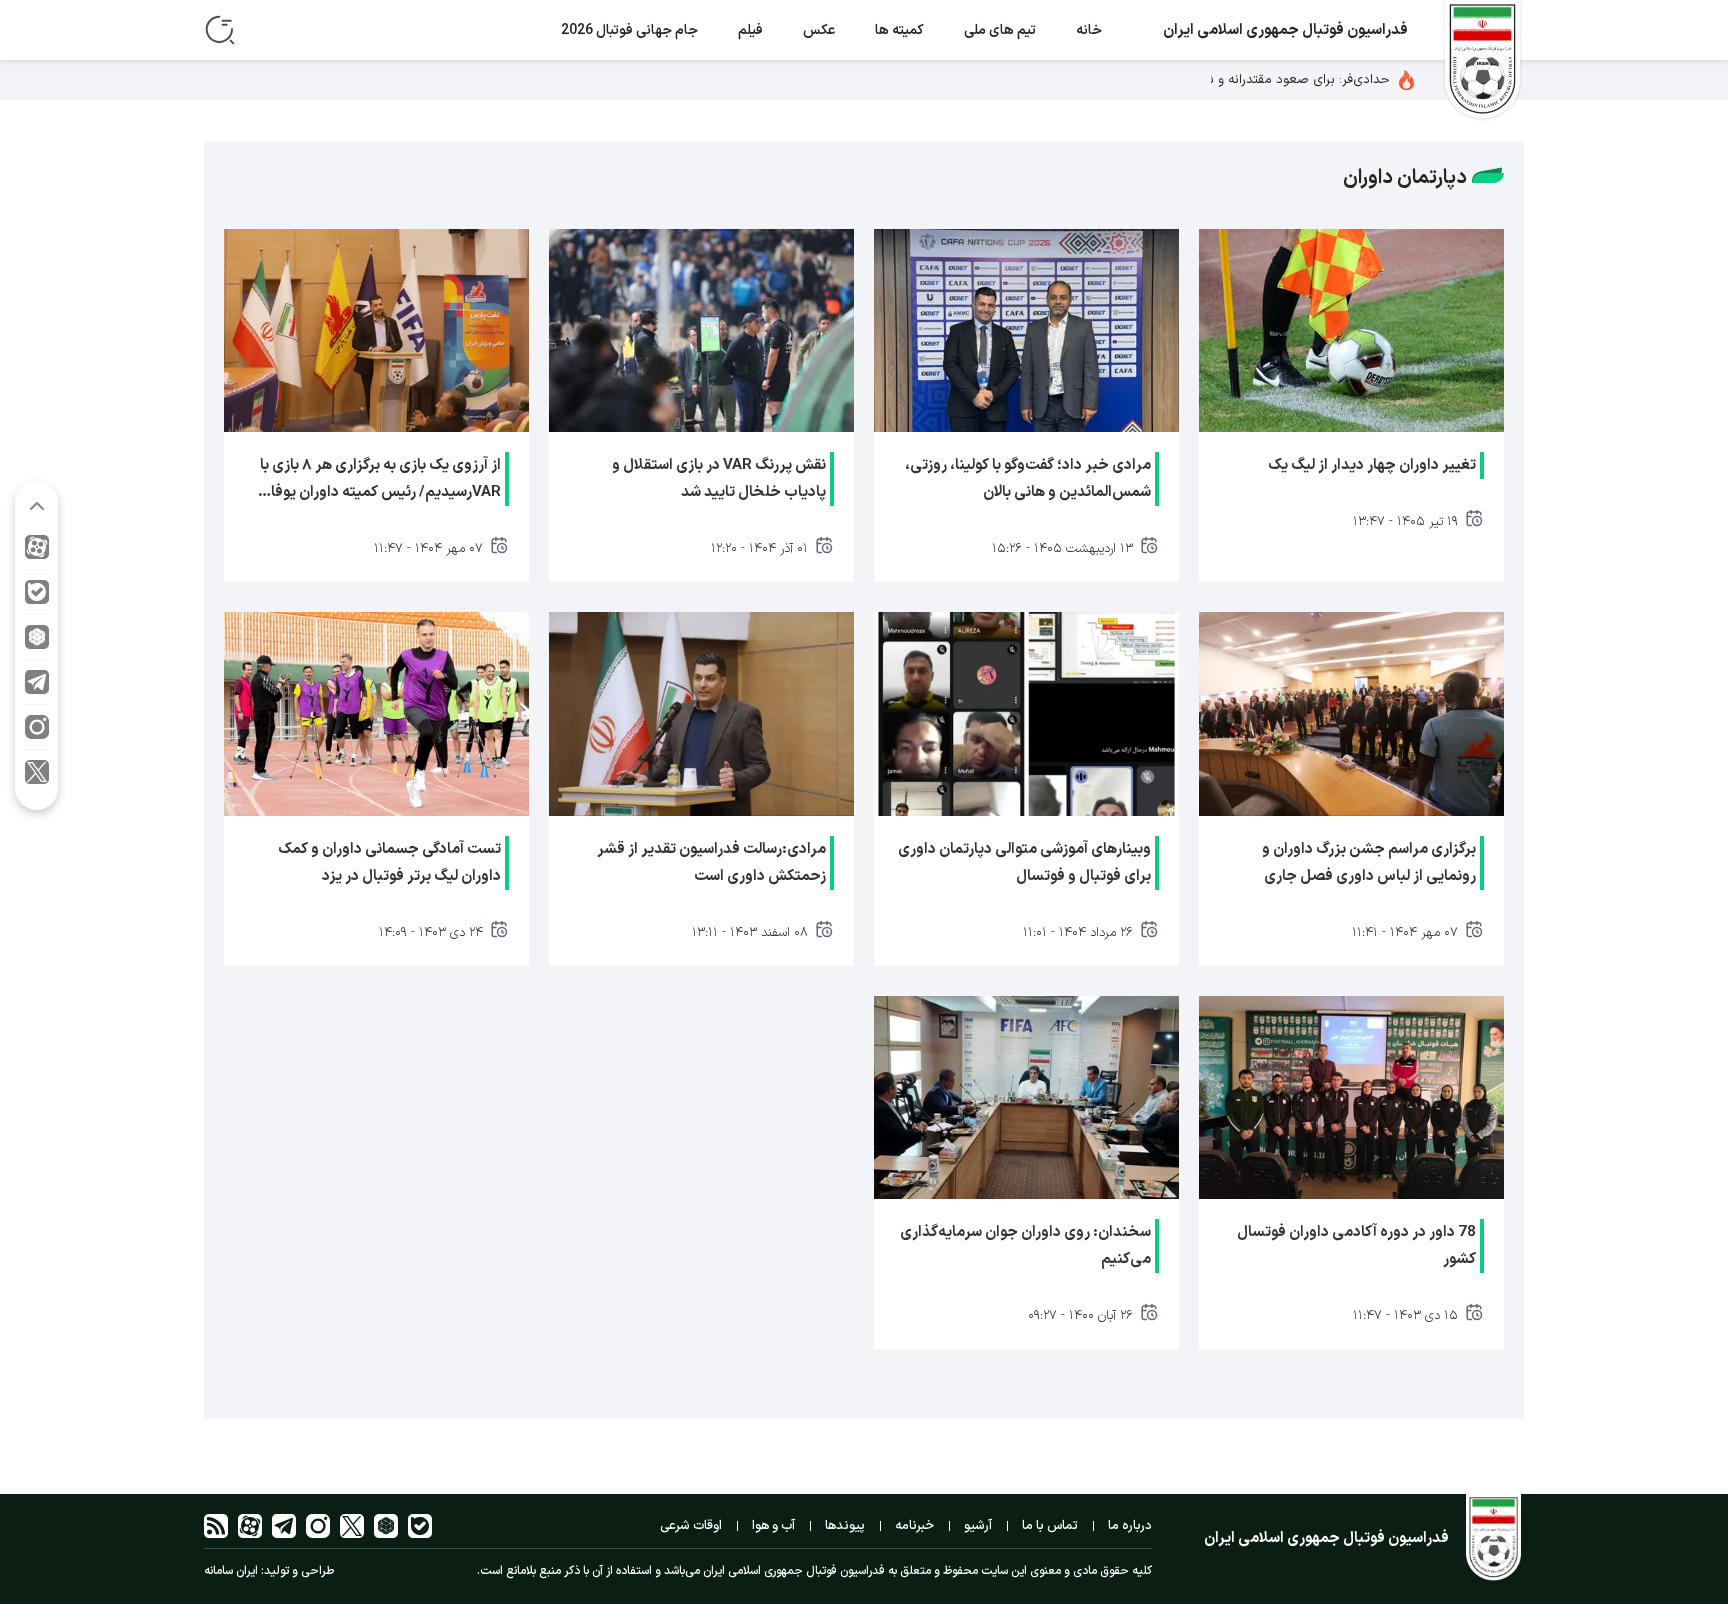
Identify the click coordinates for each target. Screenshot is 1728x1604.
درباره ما (1130, 1526)
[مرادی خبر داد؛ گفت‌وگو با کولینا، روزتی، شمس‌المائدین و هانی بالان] (1026, 330)
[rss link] (216, 1526)
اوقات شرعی (691, 1526)
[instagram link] (37, 732)
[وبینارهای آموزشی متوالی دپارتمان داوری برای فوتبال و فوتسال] (1026, 713)
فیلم (750, 30)
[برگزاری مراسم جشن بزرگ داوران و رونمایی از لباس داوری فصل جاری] (1351, 713)
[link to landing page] (1482, 61)
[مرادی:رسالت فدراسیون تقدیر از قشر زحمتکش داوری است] (701, 713)
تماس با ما (1050, 1526)
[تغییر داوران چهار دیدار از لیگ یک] (1351, 330)
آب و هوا (773, 1526)
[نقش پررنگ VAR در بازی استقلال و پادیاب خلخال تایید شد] (701, 330)
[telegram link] (37, 687)
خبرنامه (914, 1526)
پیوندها (845, 1526)
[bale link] (37, 597)
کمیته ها (899, 30)
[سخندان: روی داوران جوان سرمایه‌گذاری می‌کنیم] (1026, 1097)
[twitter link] (37, 777)
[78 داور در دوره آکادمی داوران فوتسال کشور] (1351, 1097)
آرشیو (978, 1526)
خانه (1089, 30)
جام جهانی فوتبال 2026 (629, 30)
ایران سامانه (231, 1571)
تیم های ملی (1000, 30)
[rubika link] (37, 642)
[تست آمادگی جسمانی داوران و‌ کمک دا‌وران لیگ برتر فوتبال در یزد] (376, 713)
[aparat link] (37, 552)
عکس (819, 30)
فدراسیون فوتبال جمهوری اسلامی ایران (1285, 30)
